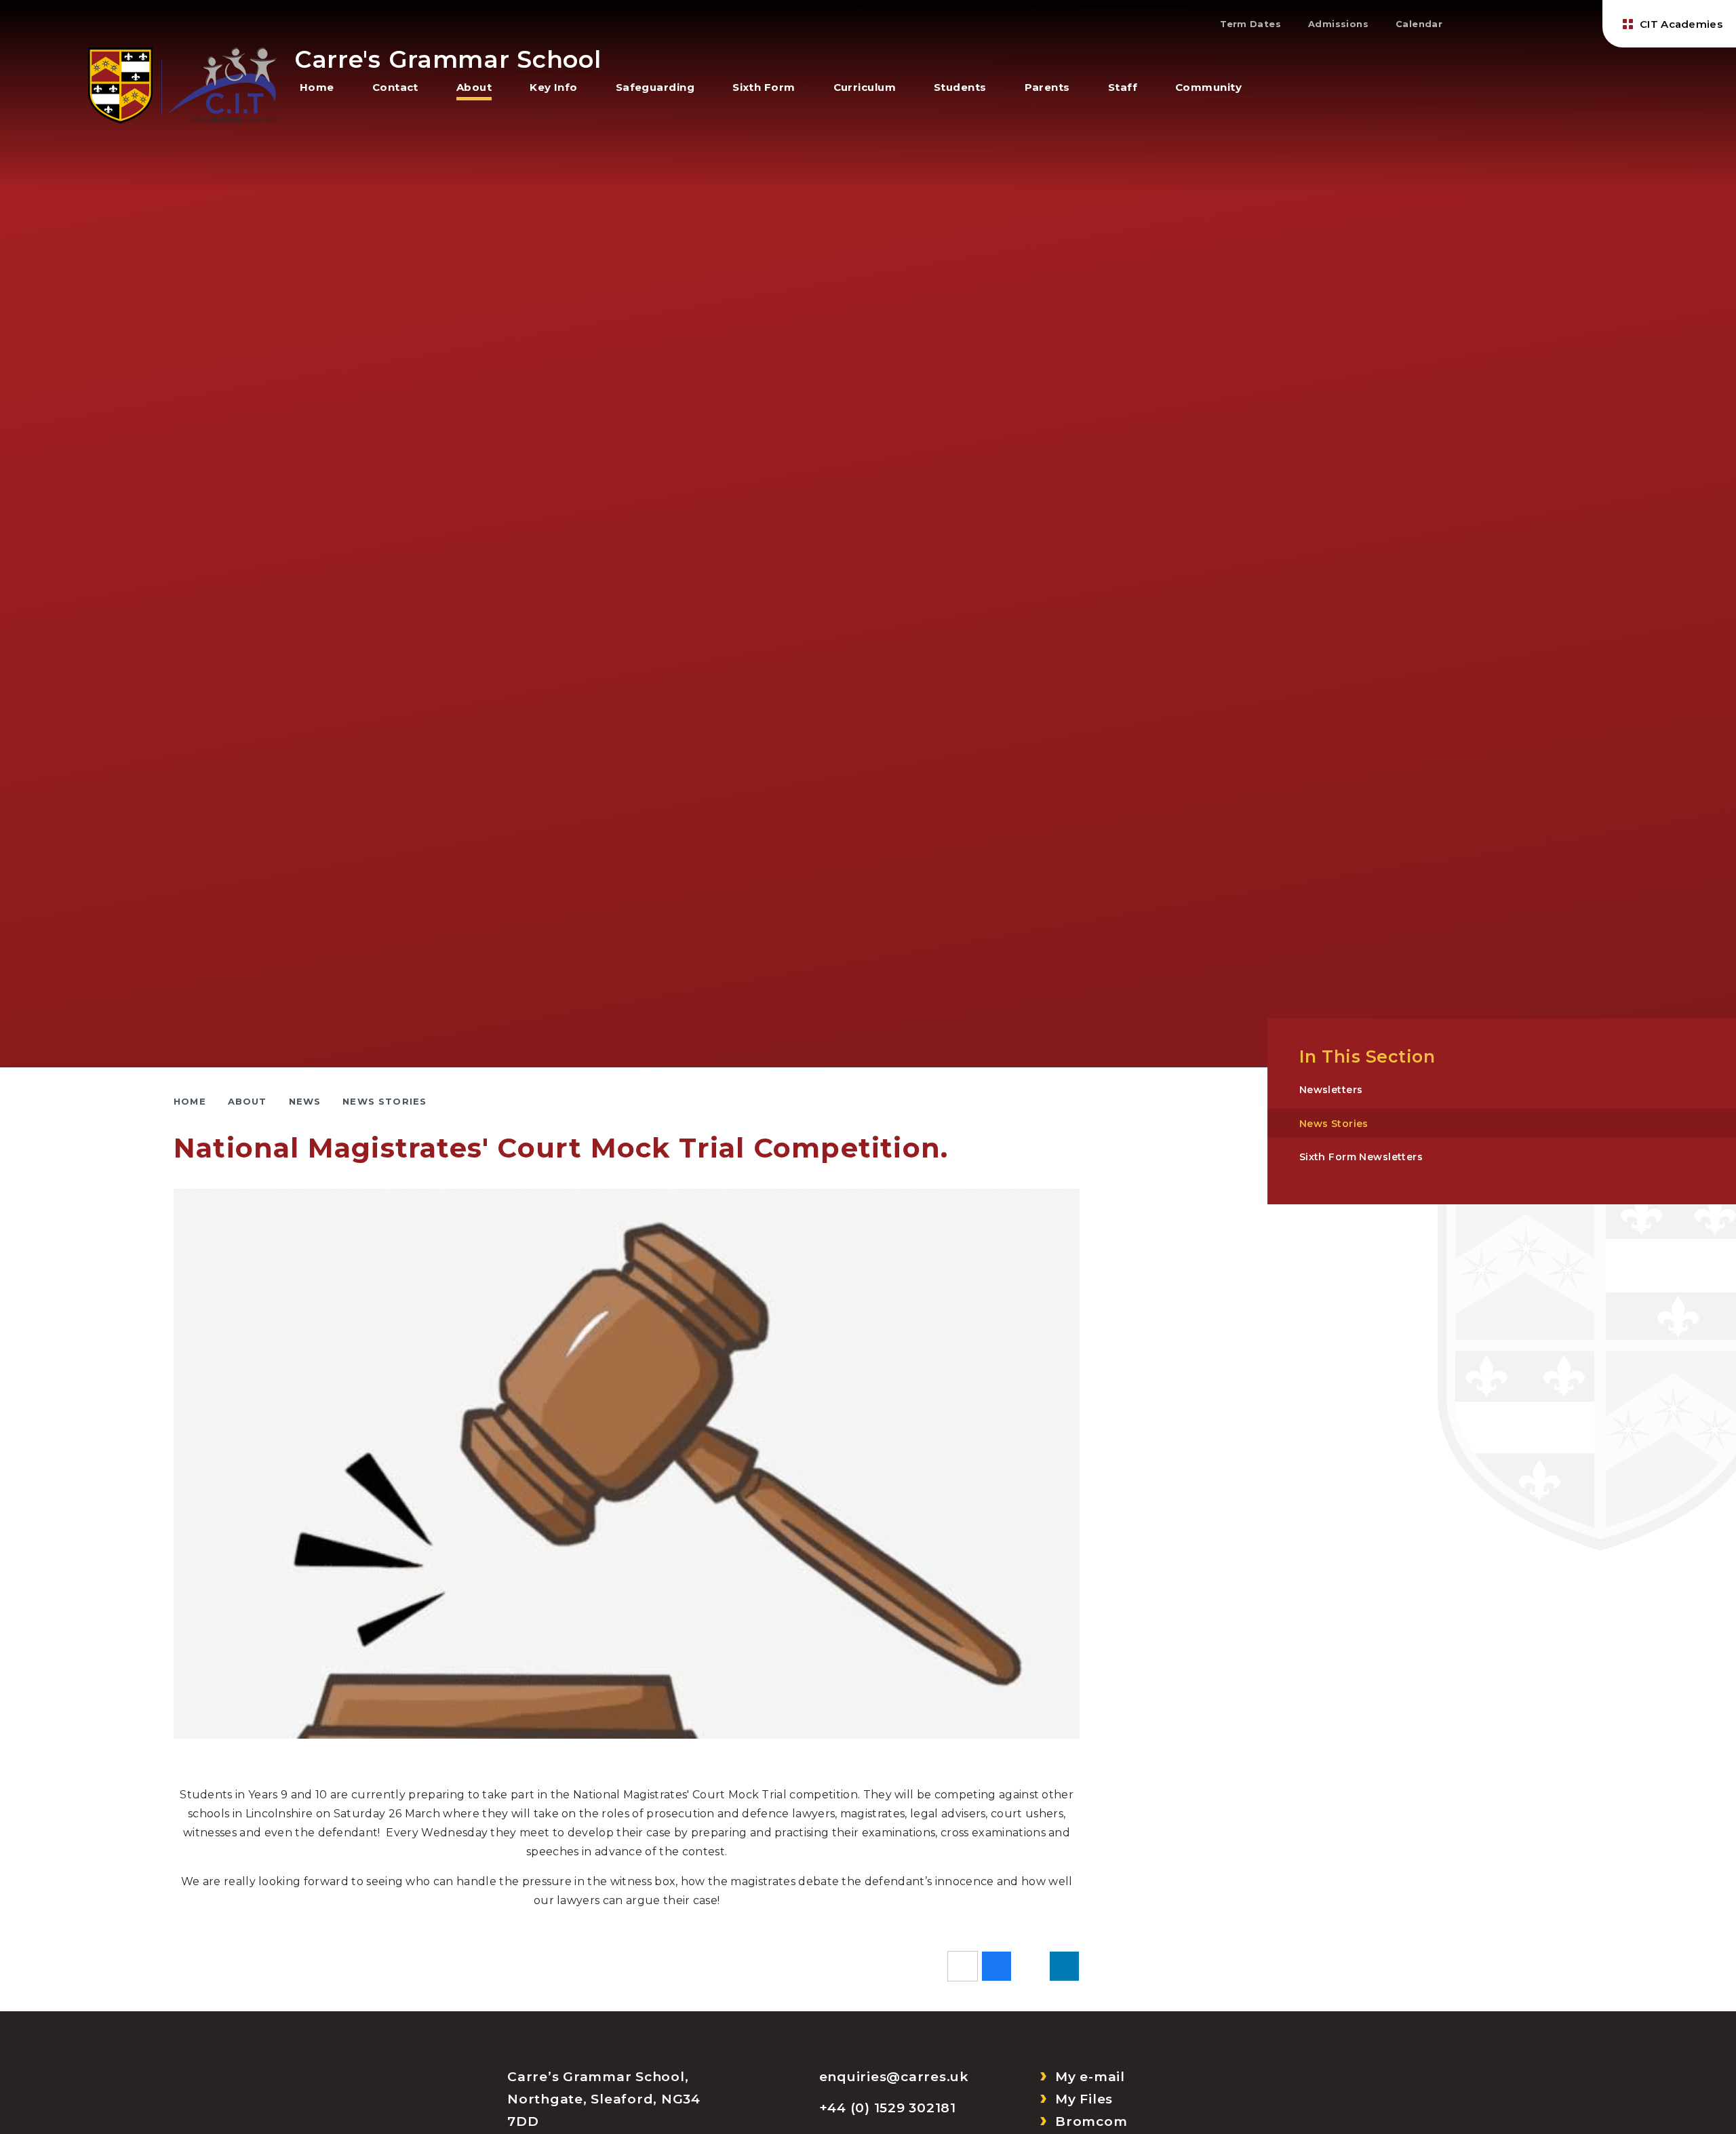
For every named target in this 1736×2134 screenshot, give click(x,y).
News (305, 1101)
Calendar (1419, 24)
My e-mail (1090, 2077)
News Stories (384, 1101)
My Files (1084, 2099)
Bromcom (1091, 2121)
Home (190, 1101)
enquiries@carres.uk (894, 2077)
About (248, 1101)
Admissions (1338, 24)
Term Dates (1250, 24)
